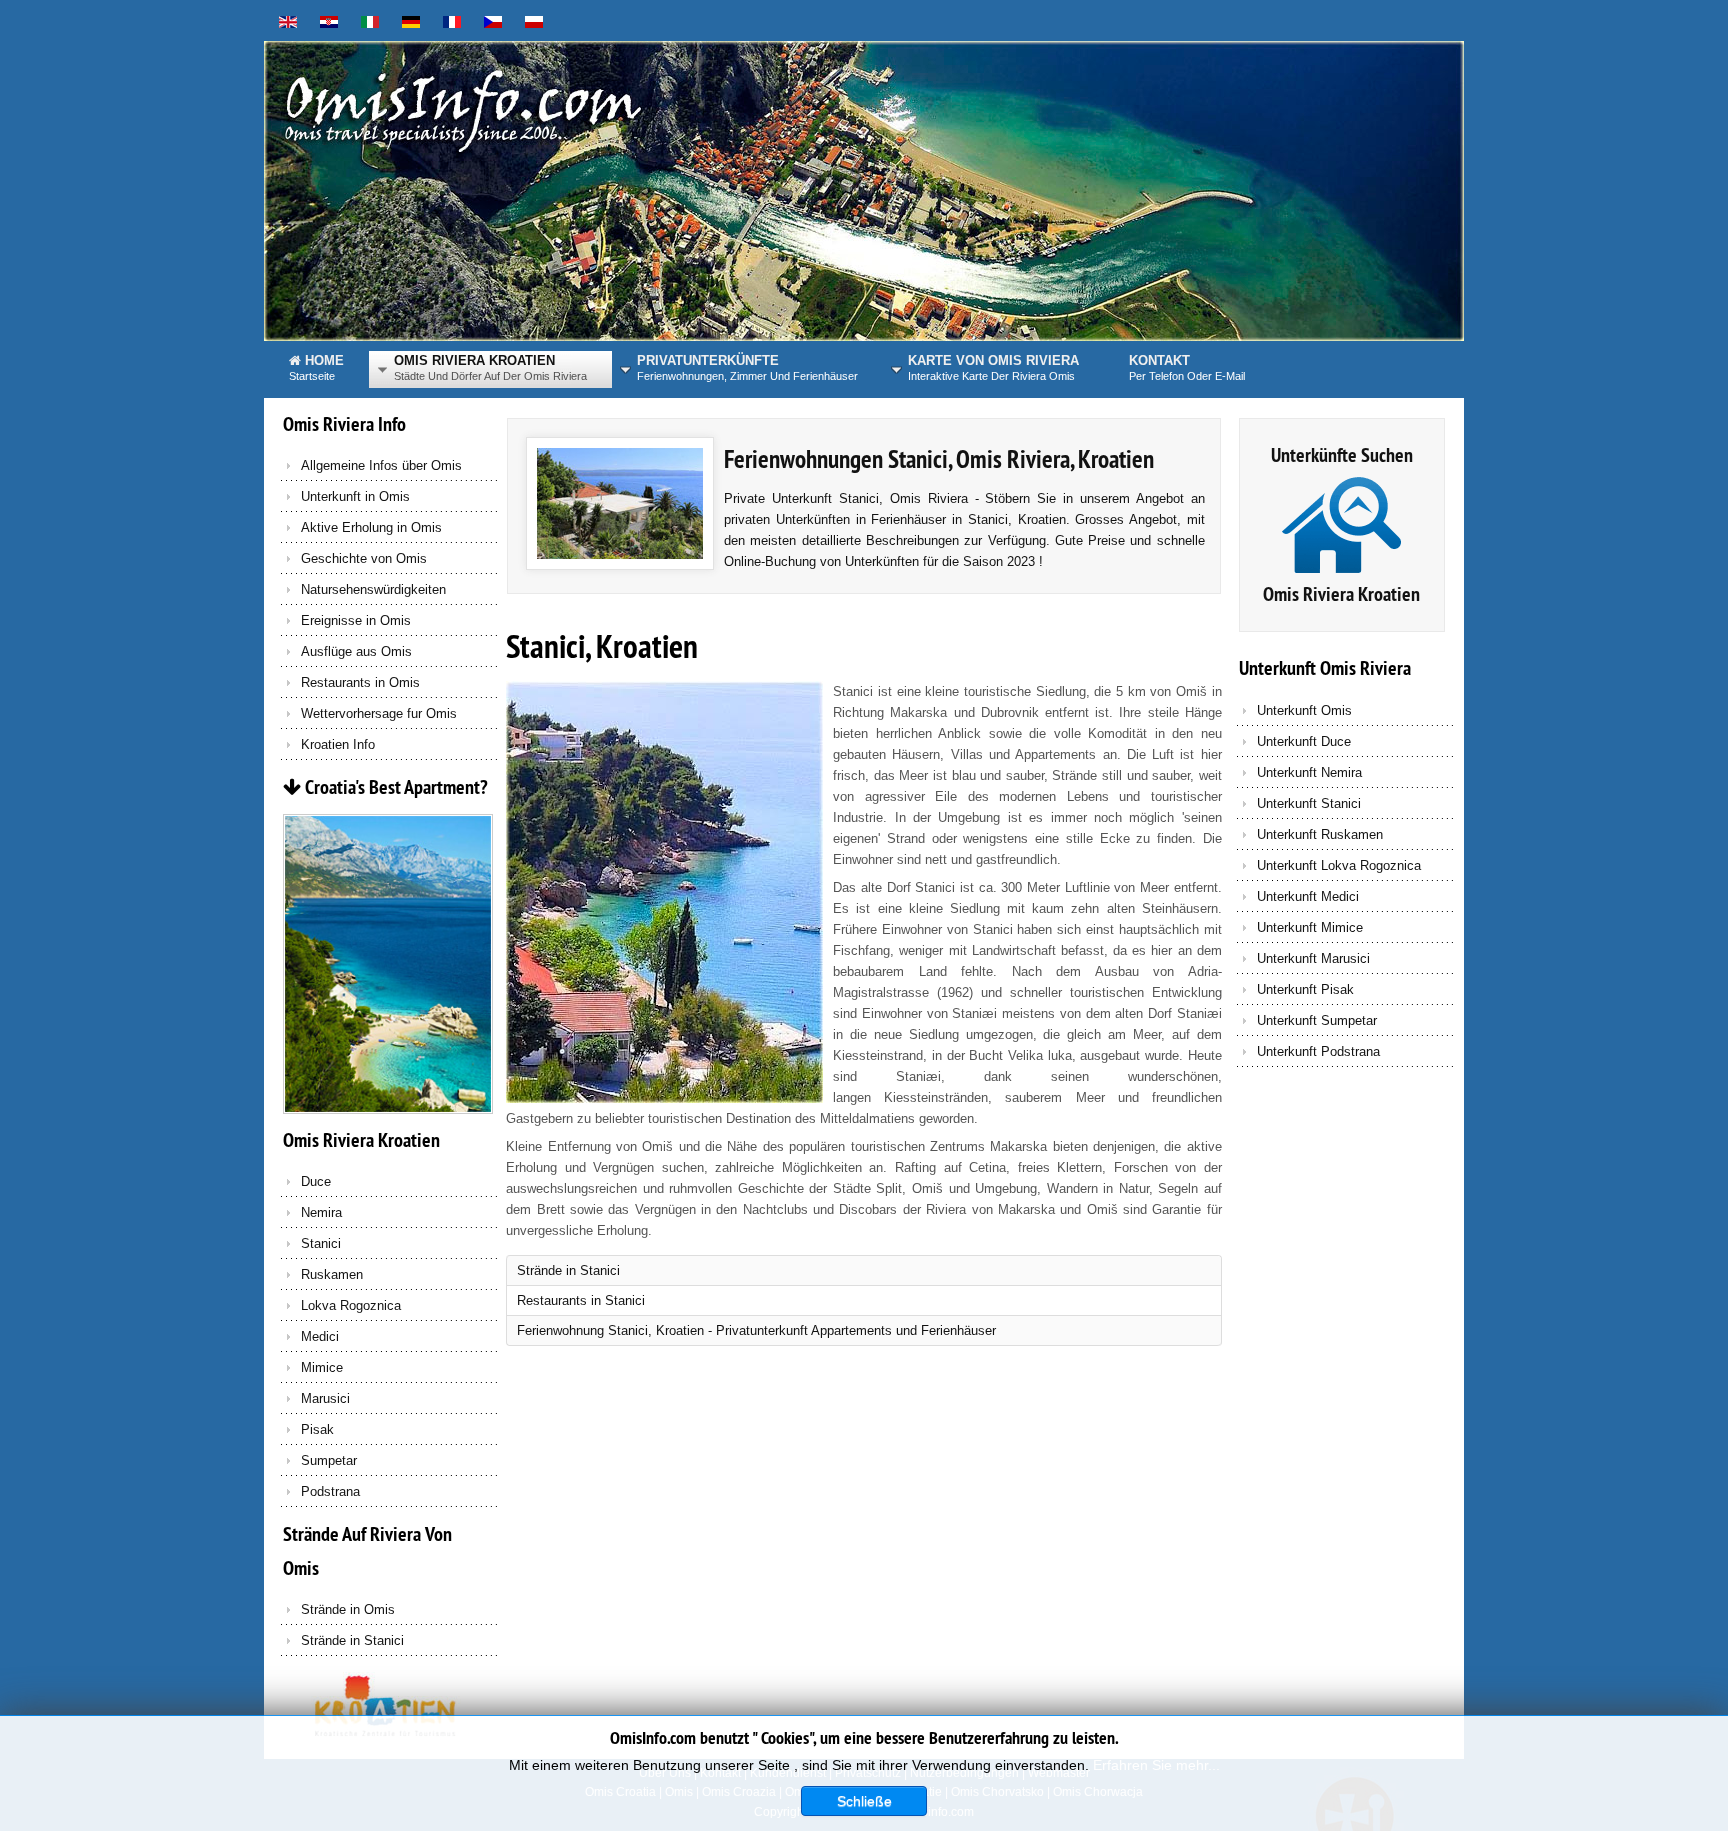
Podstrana (330, 1491)
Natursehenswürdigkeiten (373, 589)
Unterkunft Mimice (1310, 927)
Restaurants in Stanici (581, 1300)
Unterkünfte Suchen (1342, 455)
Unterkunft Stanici (1309, 803)
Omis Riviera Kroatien (1341, 594)
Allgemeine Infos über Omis (381, 465)
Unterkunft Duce (1304, 741)
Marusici (325, 1398)
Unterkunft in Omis (355, 496)
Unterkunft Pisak (1305, 989)
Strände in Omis (348, 1609)
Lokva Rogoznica (351, 1305)
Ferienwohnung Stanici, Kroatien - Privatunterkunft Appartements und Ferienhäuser (756, 1330)
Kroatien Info (338, 744)
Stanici (321, 1243)
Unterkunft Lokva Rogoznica (1339, 865)
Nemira (321, 1212)
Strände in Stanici (352, 1640)
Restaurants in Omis (360, 682)
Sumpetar (329, 1460)
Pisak (317, 1429)
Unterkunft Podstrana (1318, 1051)
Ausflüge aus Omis (356, 651)
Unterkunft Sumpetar (1317, 1020)
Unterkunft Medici (1308, 896)
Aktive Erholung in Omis (371, 527)
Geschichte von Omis (364, 558)
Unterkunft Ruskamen (1320, 834)
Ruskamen (332, 1274)
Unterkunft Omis (1304, 710)
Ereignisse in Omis (356, 620)
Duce (316, 1181)
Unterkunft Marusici (1313, 958)
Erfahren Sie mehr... (1156, 1765)
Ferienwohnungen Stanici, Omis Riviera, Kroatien (939, 459)
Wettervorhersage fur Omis (379, 713)
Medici (320, 1336)
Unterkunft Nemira (1309, 772)
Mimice (322, 1367)
